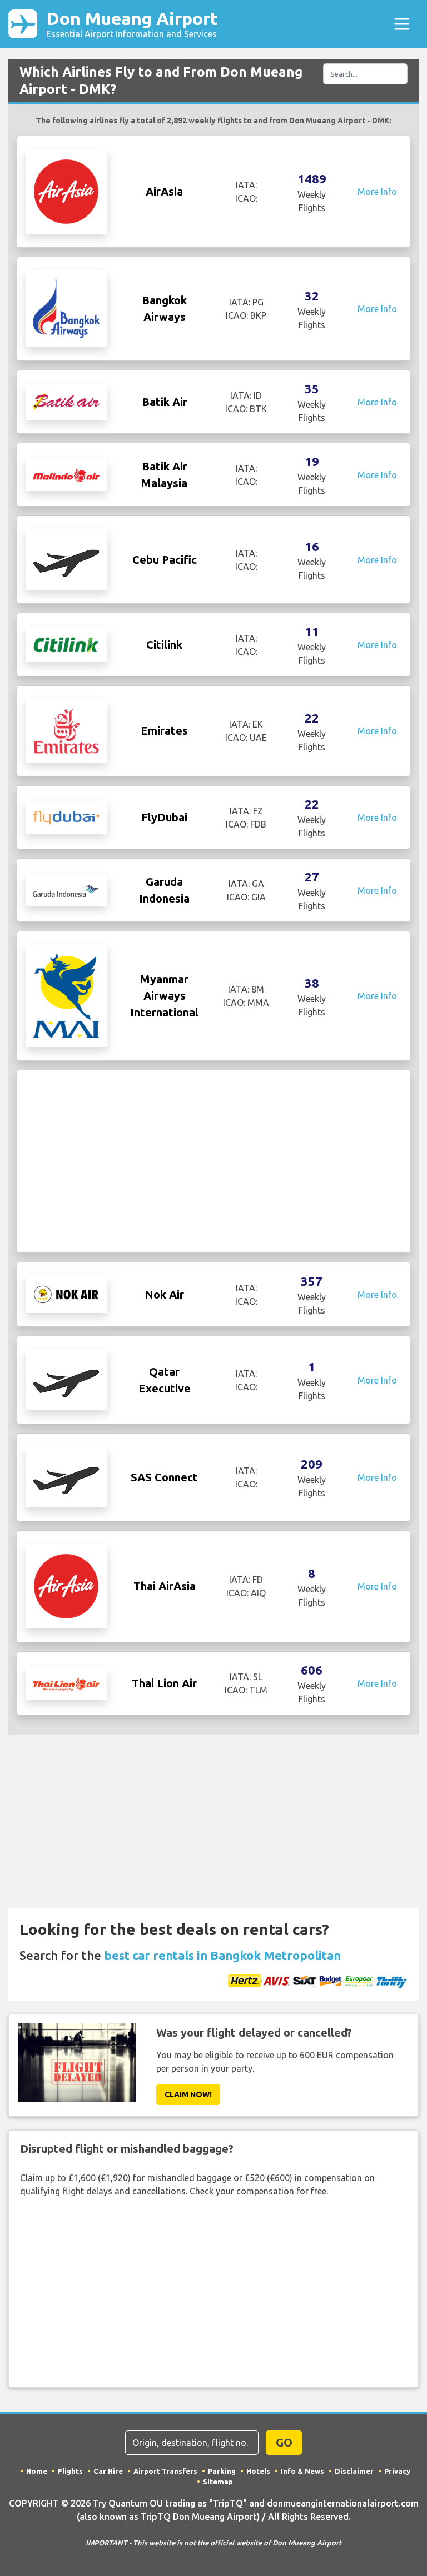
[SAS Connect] (66, 1476)
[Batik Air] (66, 401)
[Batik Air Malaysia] (66, 474)
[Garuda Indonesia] (66, 890)
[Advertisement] (213, 1161)
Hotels (258, 2471)
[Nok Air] (66, 1294)
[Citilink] (66, 644)
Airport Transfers (165, 2471)
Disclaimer (354, 2471)
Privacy (397, 2471)
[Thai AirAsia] (66, 1586)
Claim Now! (188, 2094)
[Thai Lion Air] (66, 1683)
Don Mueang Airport (132, 24)
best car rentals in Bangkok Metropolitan (222, 1955)
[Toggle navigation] (402, 24)
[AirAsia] (66, 191)
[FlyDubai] (66, 816)
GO (284, 2442)
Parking (222, 2471)
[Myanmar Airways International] (66, 995)
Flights (70, 2471)
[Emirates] (66, 730)
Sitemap (218, 2482)
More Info (377, 192)
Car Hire (108, 2471)
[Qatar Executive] (66, 1379)
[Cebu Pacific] (66, 559)
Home (37, 2471)
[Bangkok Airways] (66, 308)
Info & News (302, 2471)
